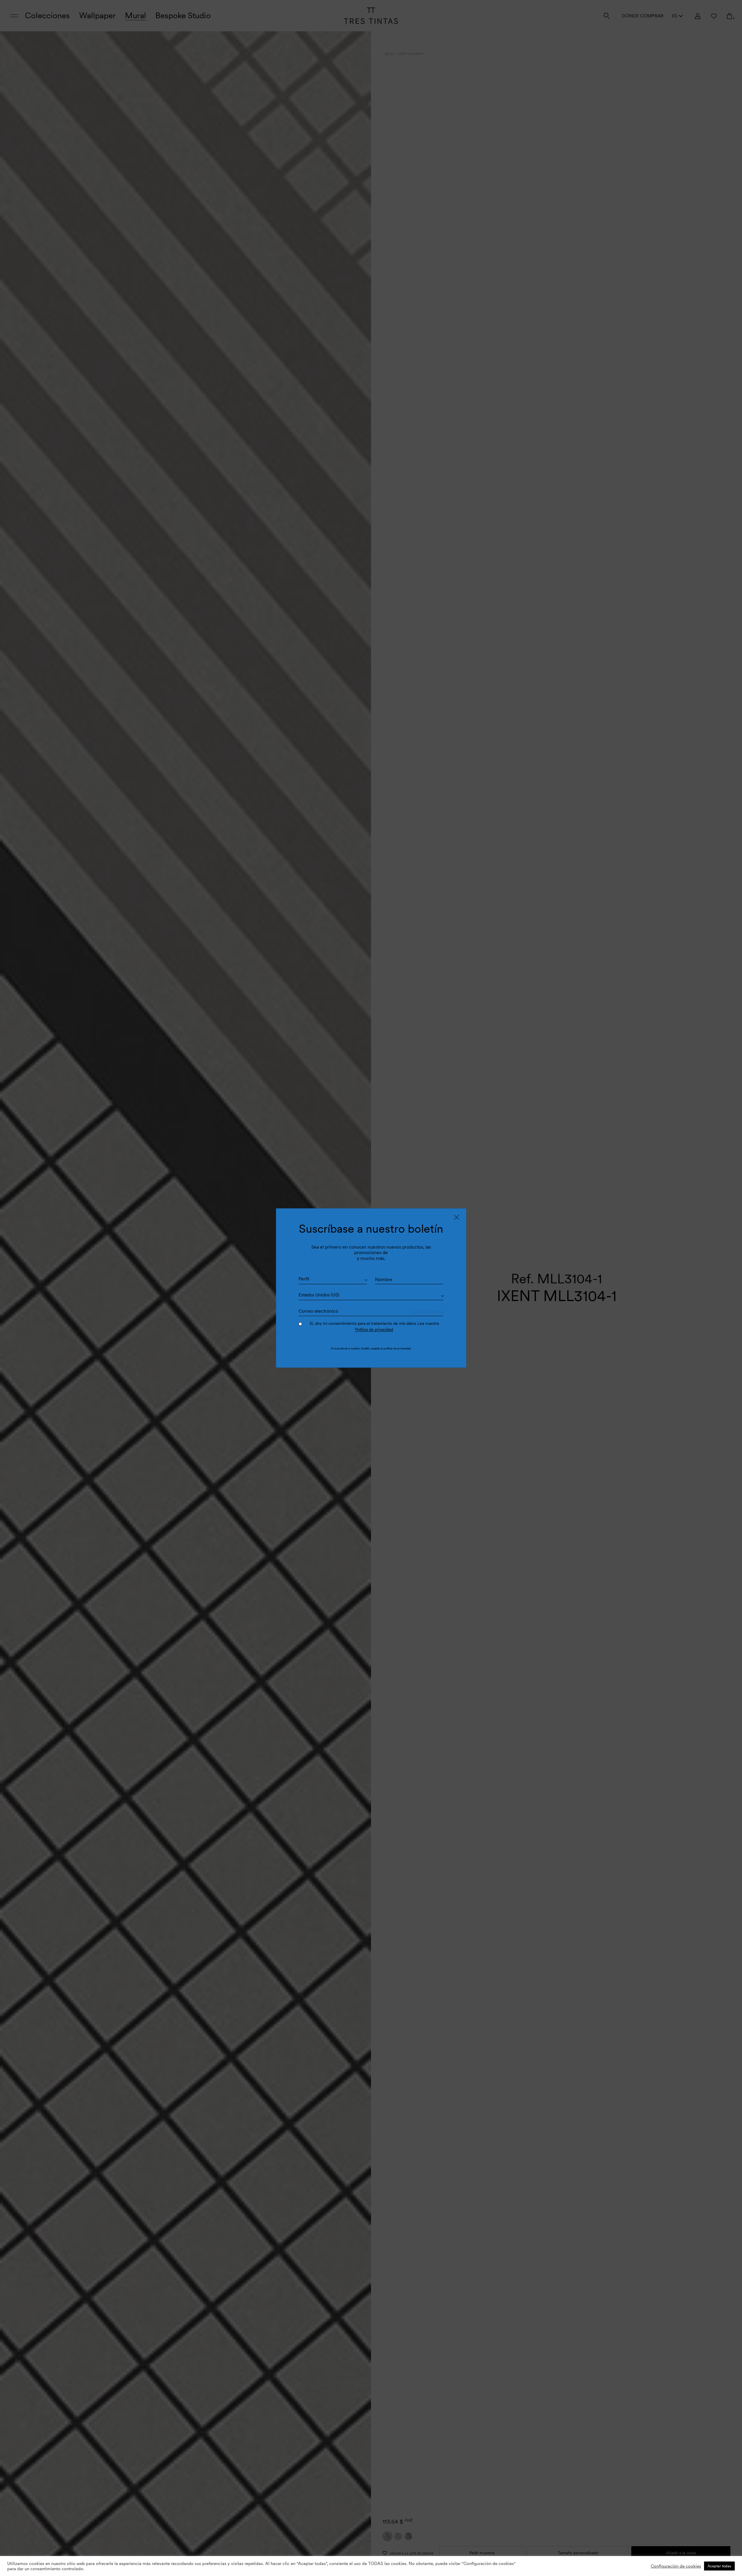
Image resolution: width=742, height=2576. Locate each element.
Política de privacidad (374, 1329)
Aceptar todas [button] (719, 2566)
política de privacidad (397, 1348)
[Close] (457, 1217)
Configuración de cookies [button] (676, 2566)
